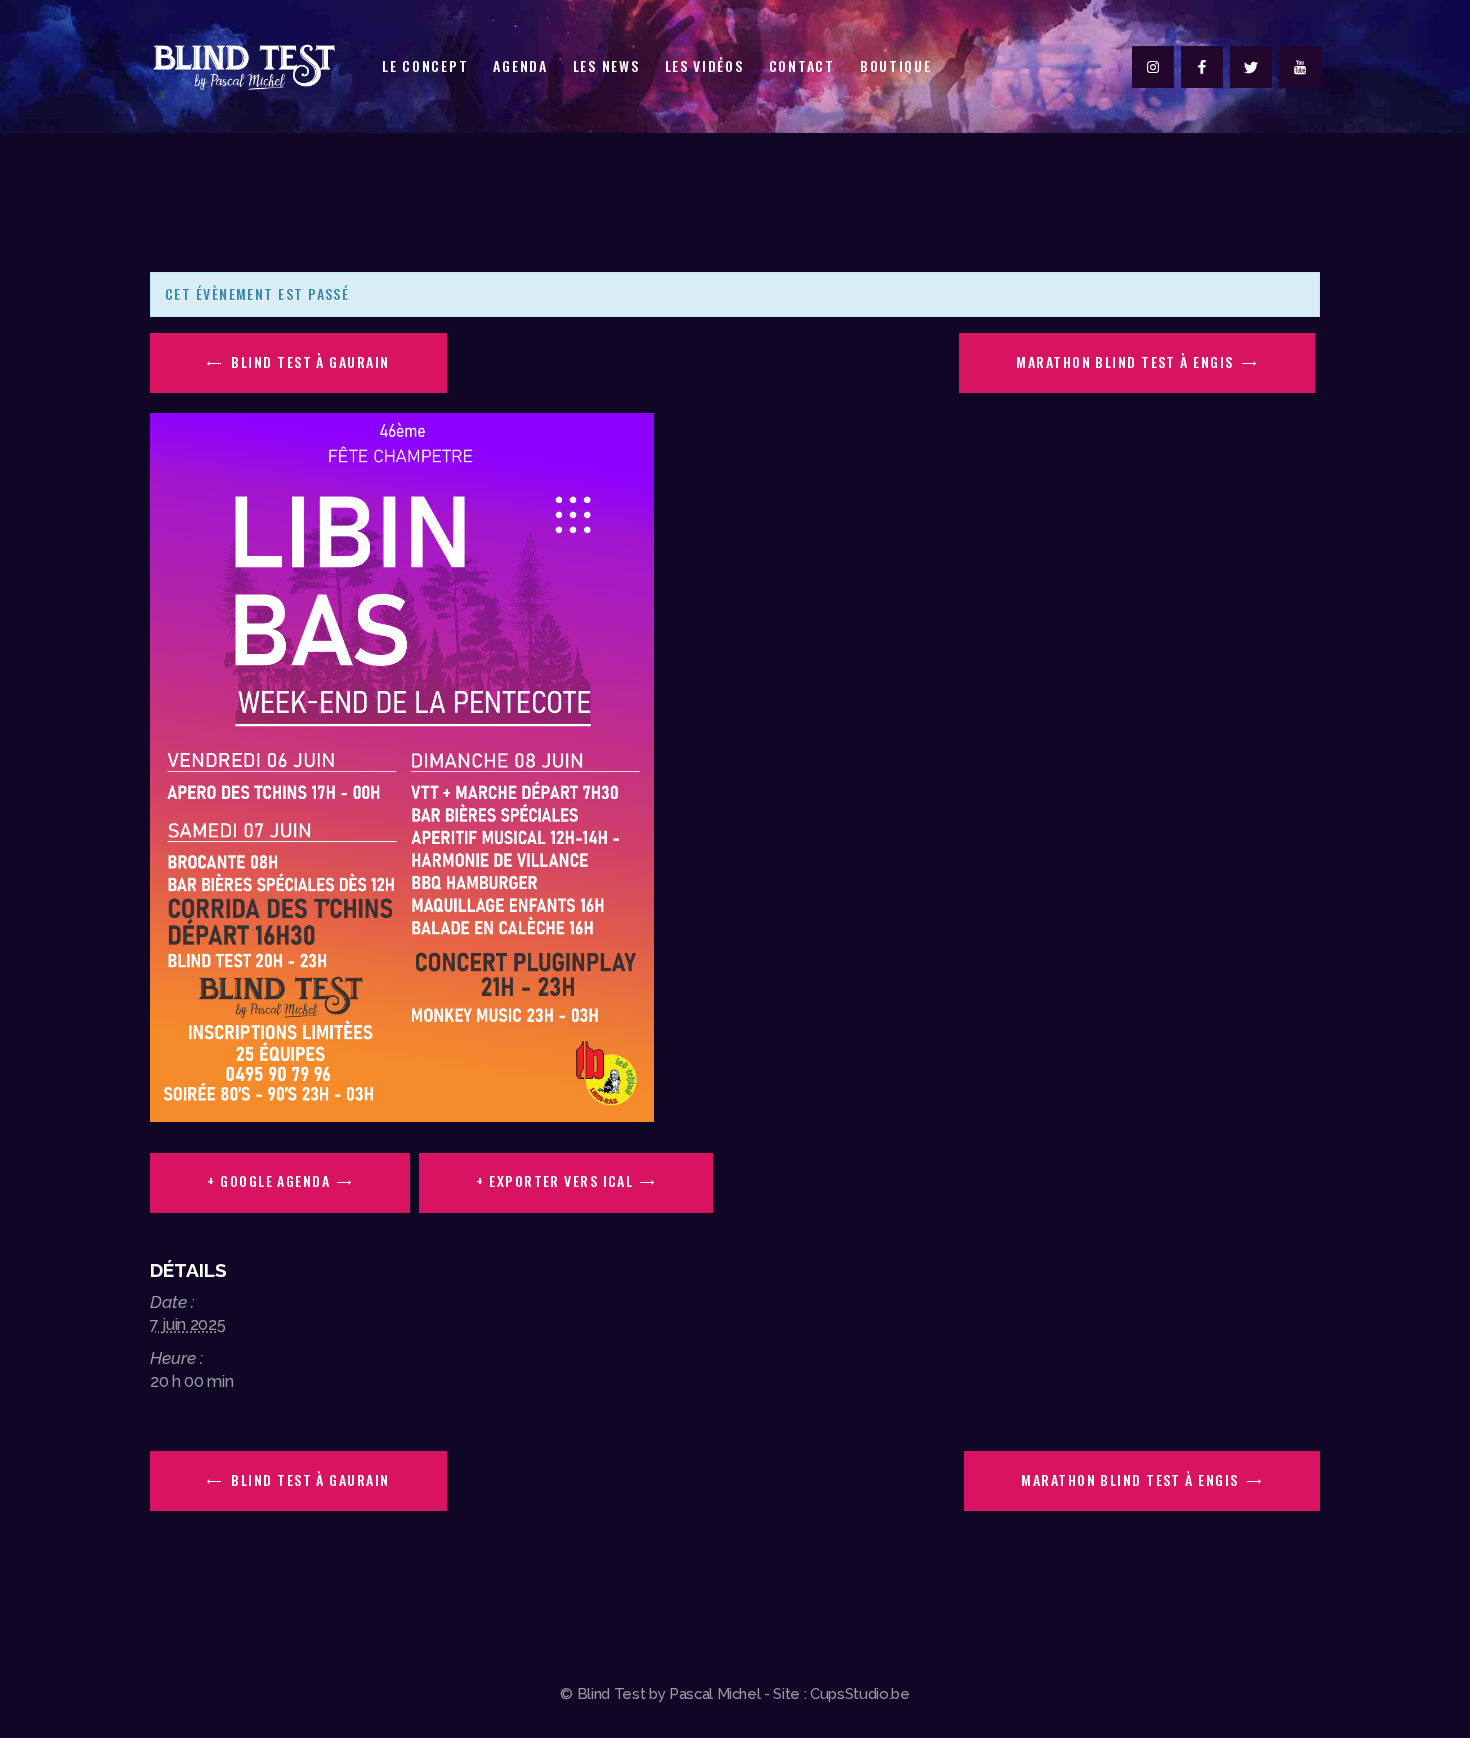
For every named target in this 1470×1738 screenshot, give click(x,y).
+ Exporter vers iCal (554, 1180)
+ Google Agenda (268, 1180)
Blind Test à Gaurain (308, 361)
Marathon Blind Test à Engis (1127, 361)
